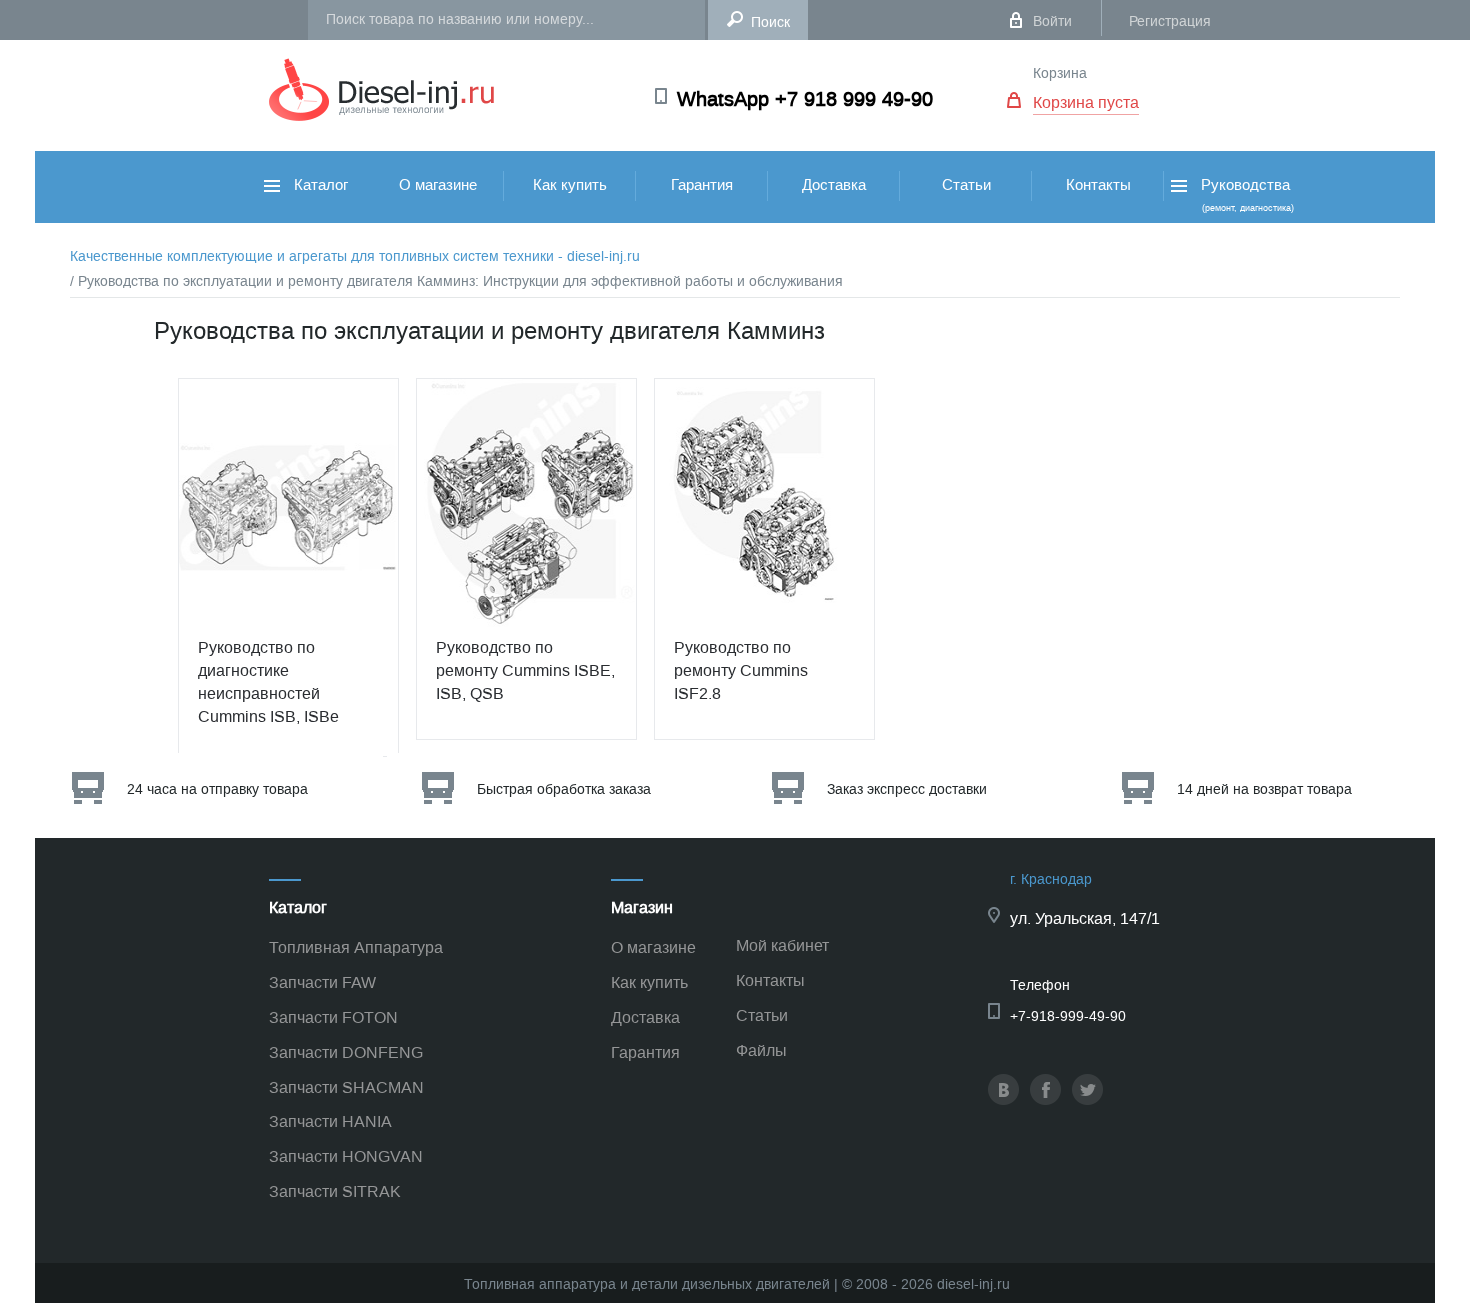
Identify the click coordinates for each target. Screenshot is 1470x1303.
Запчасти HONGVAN (346, 1156)
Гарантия (702, 185)
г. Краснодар (1051, 879)
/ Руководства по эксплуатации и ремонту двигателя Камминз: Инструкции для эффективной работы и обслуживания (456, 281)
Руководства (1245, 194)
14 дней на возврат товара (1264, 789)
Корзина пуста (1086, 102)
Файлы (761, 1050)
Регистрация (1170, 21)
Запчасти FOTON (333, 1017)
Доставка (834, 185)
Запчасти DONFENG (346, 1052)
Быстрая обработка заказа (564, 789)
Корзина (1060, 73)
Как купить (570, 185)
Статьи (966, 185)
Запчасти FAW (322, 982)
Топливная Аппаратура (356, 947)
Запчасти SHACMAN (346, 1087)
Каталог (319, 185)
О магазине (438, 185)
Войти (1052, 21)
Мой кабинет (782, 945)
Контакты (1098, 185)
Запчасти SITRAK (335, 1191)
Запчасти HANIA (330, 1121)
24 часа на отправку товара (217, 789)
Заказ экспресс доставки (907, 789)
